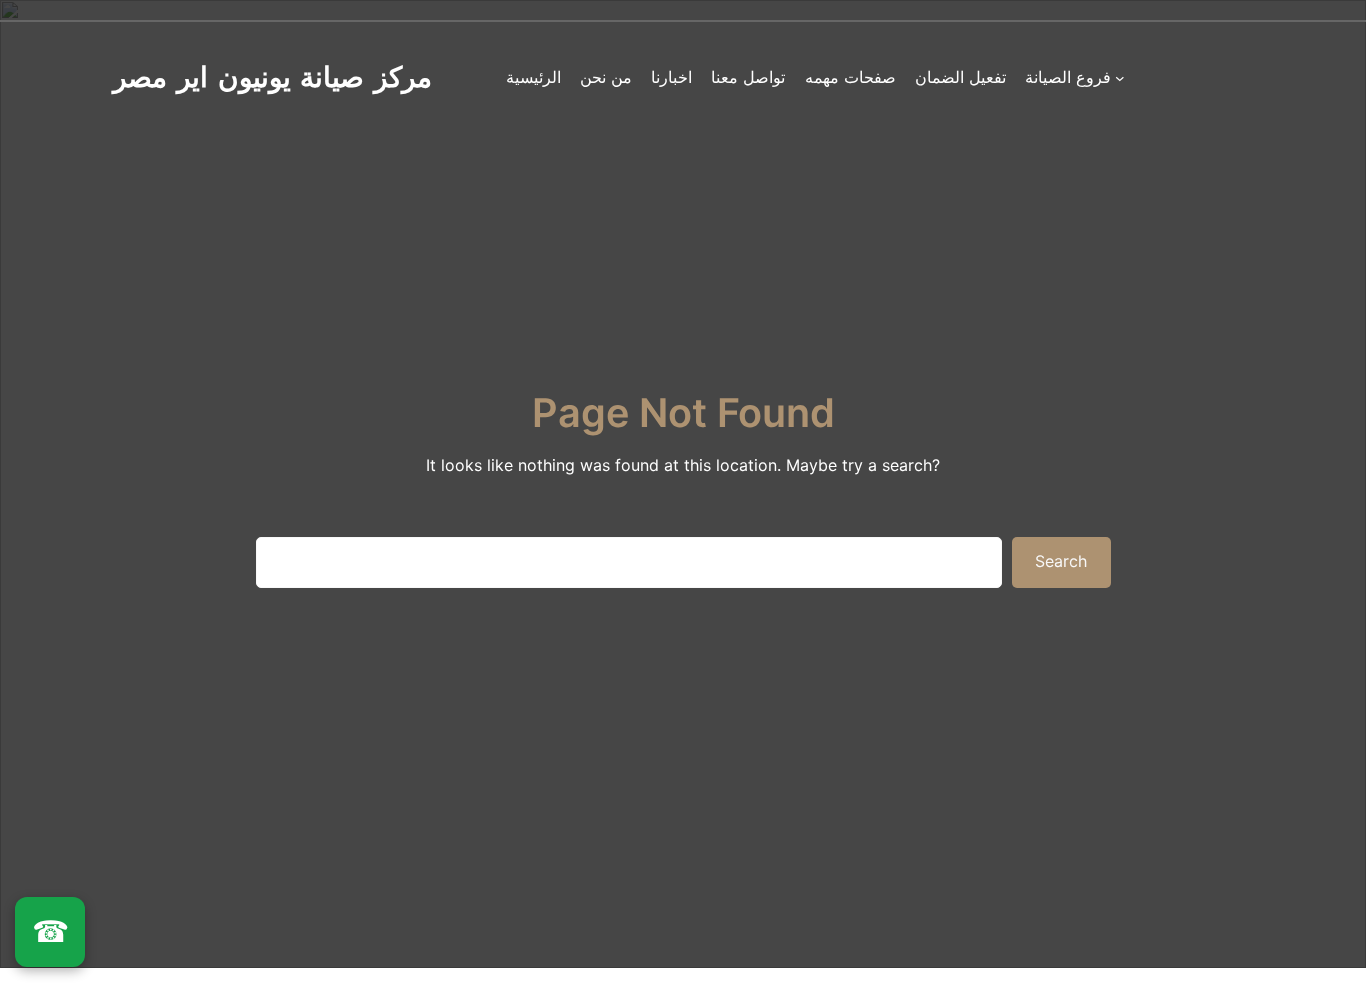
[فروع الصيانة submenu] (1120, 78)
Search (1061, 561)
